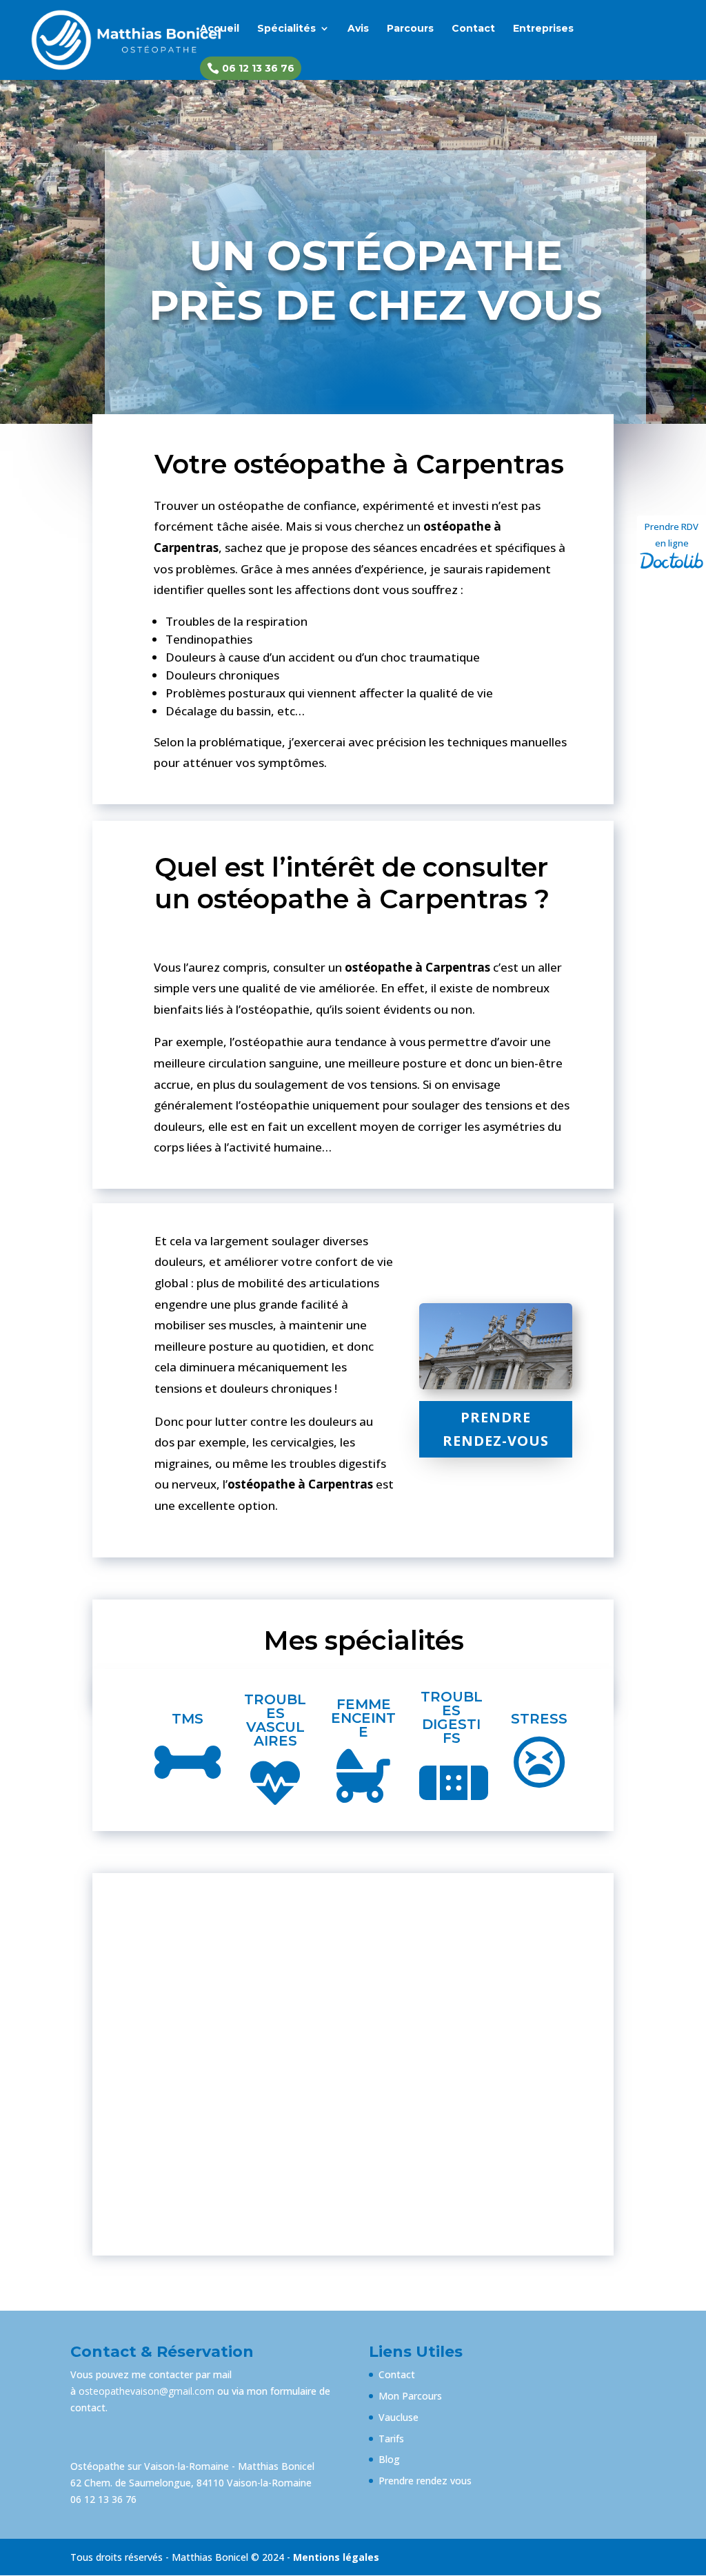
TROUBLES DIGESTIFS (452, 1717)
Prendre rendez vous (425, 2481)
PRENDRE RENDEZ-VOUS (496, 1429)
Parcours (410, 29)
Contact (473, 29)
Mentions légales (336, 2557)
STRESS (539, 1719)
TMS (188, 1719)
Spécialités (286, 29)
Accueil (220, 29)
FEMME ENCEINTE (363, 1718)
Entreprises (543, 29)
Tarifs (391, 2439)
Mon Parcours (410, 2396)
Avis (358, 29)
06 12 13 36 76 (251, 68)
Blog (389, 2459)
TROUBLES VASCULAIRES (275, 1720)
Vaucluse (399, 2417)
